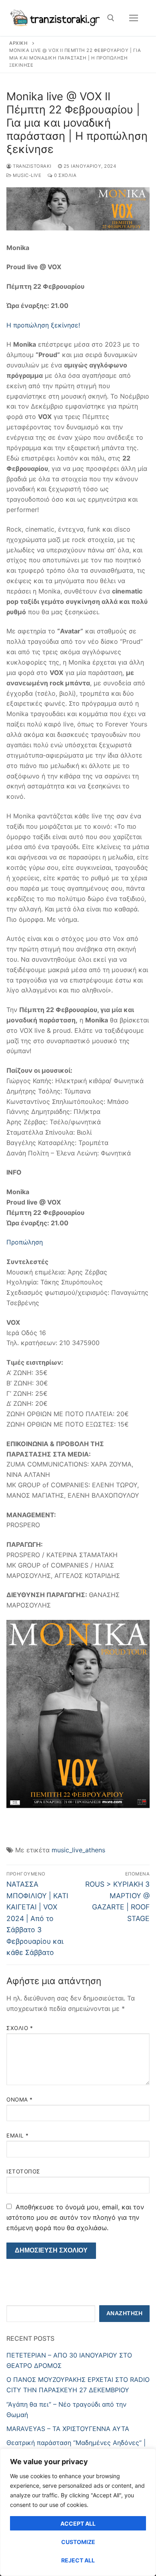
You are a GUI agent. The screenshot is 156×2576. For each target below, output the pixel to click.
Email (18, 2135)
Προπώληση (25, 1242)
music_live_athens (78, 1850)
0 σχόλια (65, 175)
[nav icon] (134, 18)
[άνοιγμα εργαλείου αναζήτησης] (111, 18)
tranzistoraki (32, 166)
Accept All (78, 2523)
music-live (26, 175)
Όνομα (20, 2100)
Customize (78, 2542)
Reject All (78, 2560)
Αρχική (18, 43)
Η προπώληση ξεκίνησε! (44, 325)
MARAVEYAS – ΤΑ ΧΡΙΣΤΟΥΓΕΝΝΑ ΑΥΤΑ (68, 2429)
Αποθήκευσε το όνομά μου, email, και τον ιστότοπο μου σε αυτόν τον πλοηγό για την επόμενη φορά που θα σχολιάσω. (75, 2217)
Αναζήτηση (125, 2313)
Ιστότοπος (23, 2171)
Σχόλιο (20, 2028)
